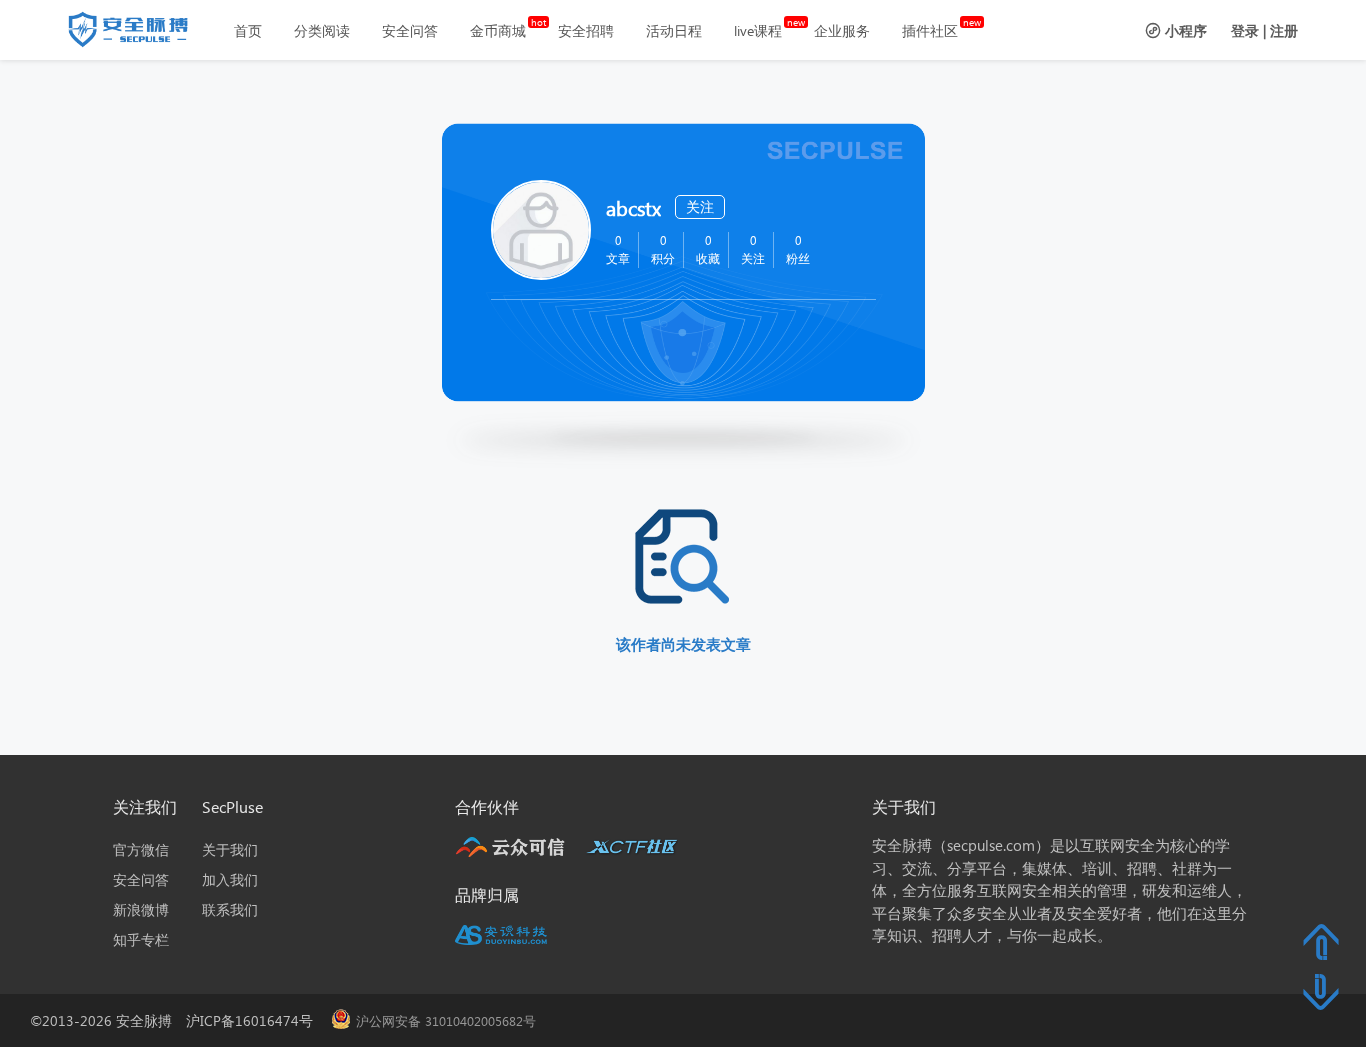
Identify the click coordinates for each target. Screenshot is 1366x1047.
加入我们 (230, 879)
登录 (1245, 30)
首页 (248, 30)
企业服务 (842, 30)
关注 (700, 206)
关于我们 (230, 849)
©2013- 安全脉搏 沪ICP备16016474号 (178, 1020)
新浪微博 (141, 909)
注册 (1284, 30)
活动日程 (674, 30)
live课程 (758, 30)
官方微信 (141, 849)
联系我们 (230, 909)
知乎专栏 (141, 939)
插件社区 (930, 30)
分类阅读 (322, 30)
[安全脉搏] (143, 34)
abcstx (633, 207)
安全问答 (410, 30)
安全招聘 (586, 30)
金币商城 (498, 30)
